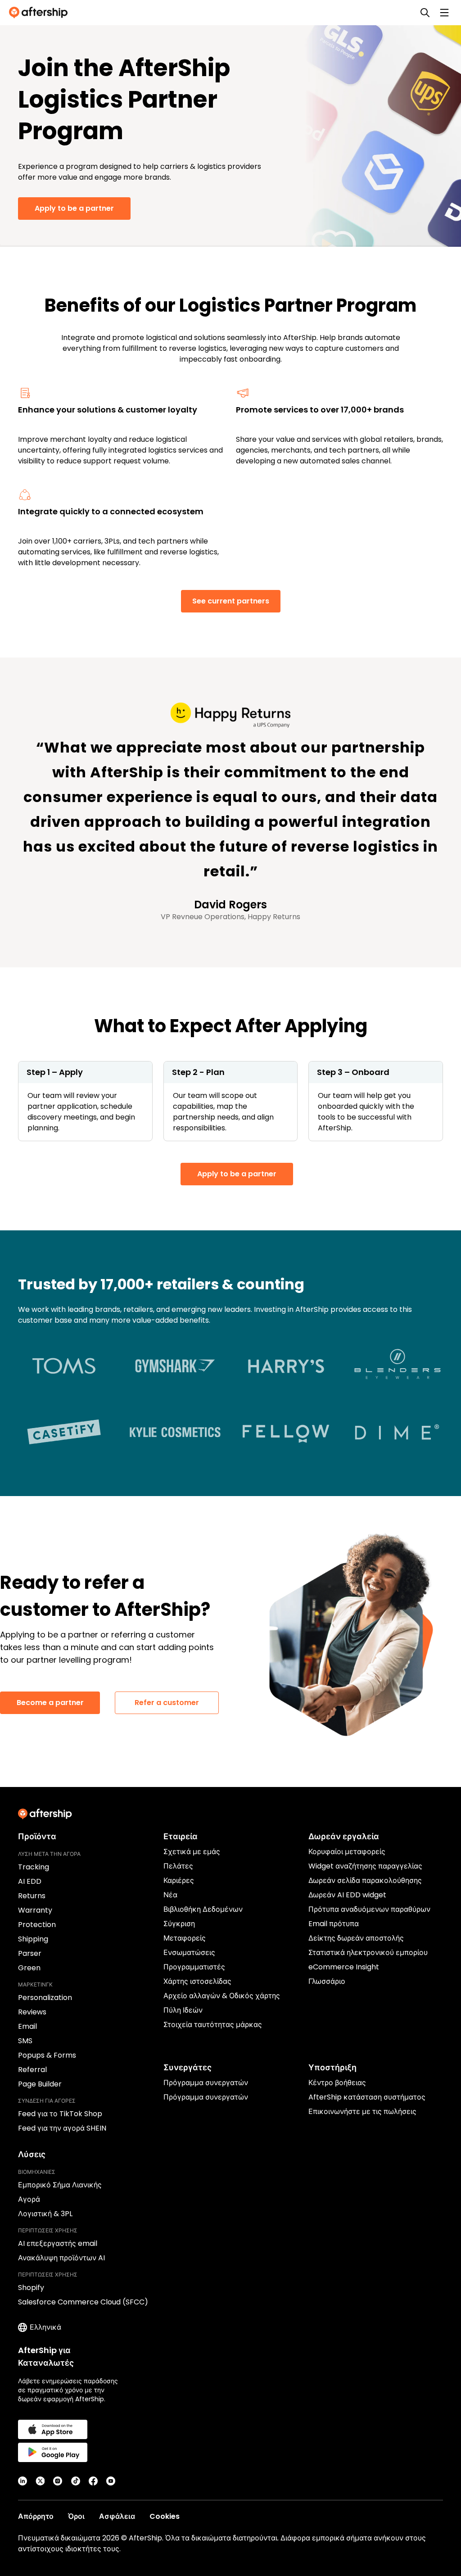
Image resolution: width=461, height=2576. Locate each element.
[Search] (425, 13)
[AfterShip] (41, 13)
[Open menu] (444, 13)
